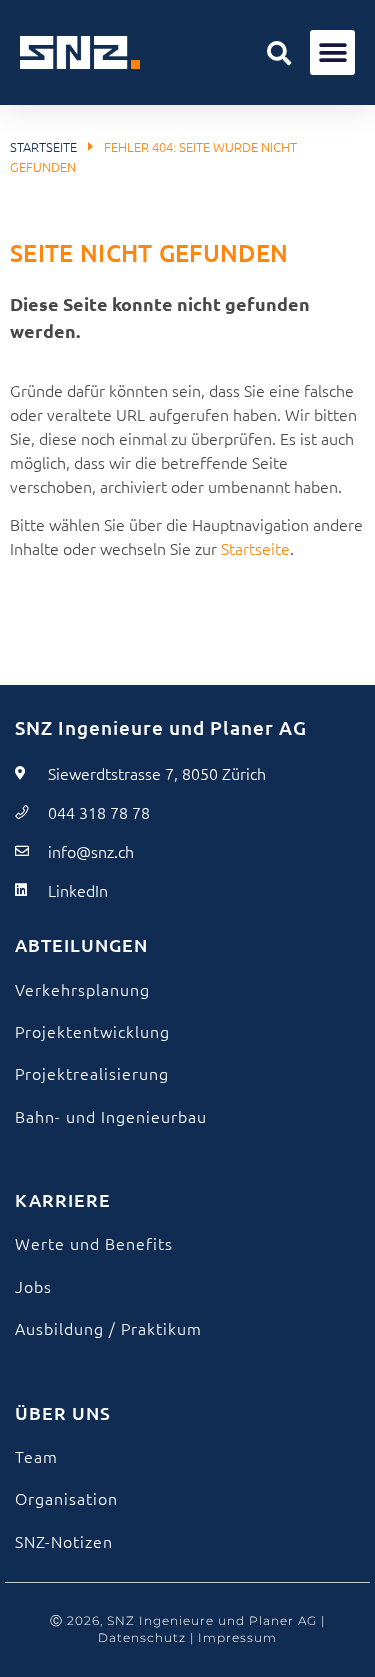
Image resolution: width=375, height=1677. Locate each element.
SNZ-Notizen (64, 1541)
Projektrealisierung (92, 1073)
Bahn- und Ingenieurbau (111, 1116)
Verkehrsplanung (82, 989)
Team (36, 1456)
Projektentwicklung (92, 1031)
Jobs (33, 1286)
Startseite (43, 146)
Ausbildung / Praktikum (108, 1328)
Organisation (66, 1498)
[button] (279, 53)
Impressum (237, 1637)
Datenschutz (142, 1637)
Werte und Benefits (94, 1243)
